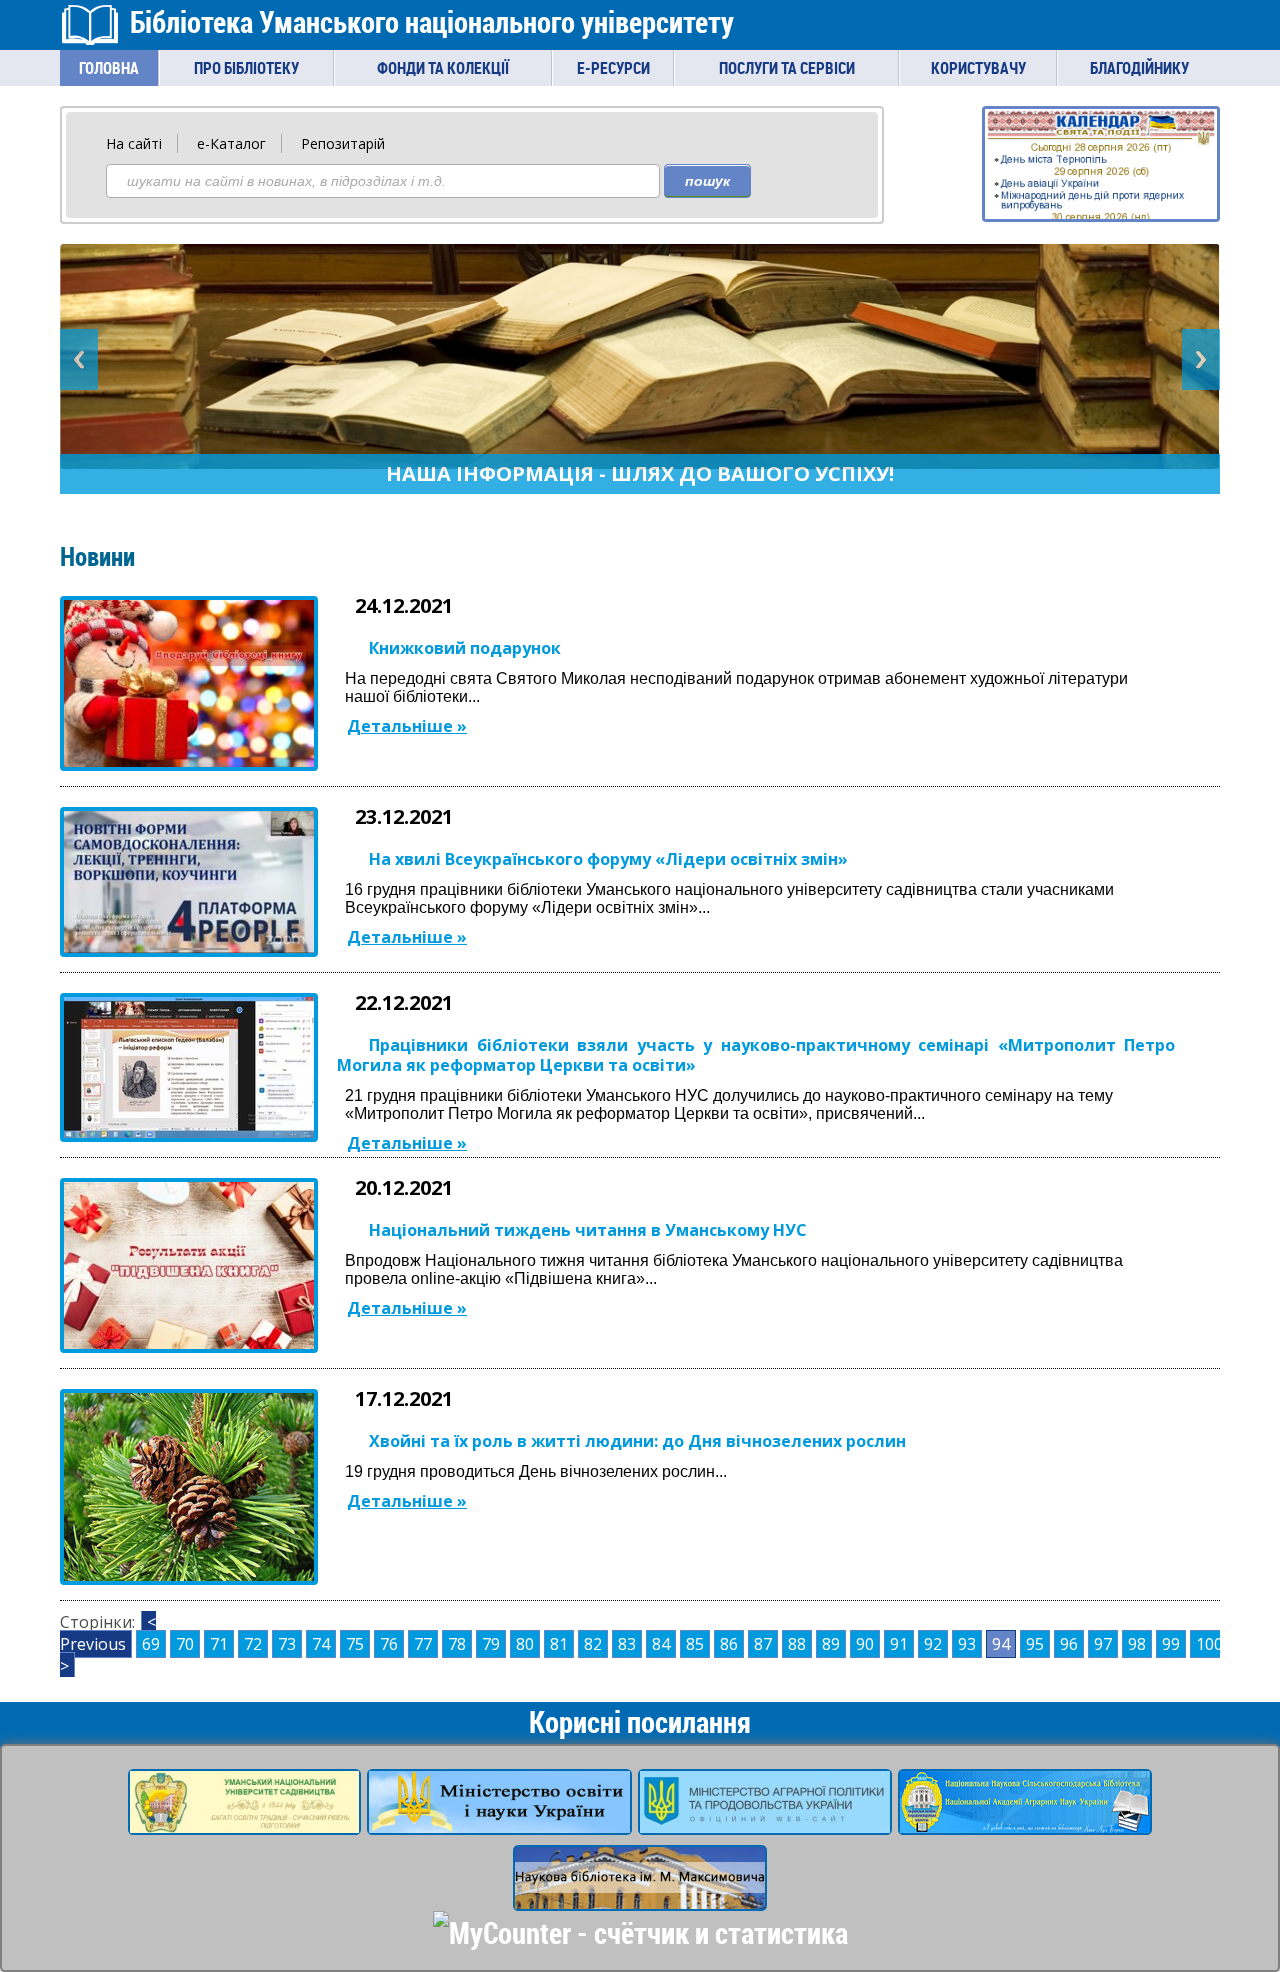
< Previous (108, 1633)
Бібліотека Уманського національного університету (432, 22)
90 (865, 1644)
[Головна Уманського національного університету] (244, 1822)
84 (661, 1644)
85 (695, 1644)
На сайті (134, 143)
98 (1137, 1644)
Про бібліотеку (246, 68)
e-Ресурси (613, 68)
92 (933, 1644)
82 (593, 1644)
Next (1201, 359)
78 (457, 1644)
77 (423, 1644)
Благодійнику (1139, 68)
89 (831, 1644)
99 (1171, 1644)
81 (559, 1644)
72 (253, 1644)
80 (525, 1644)
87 (763, 1644)
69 (151, 1644)
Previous (79, 359)
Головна (109, 68)
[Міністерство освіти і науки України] (499, 1822)
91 (899, 1644)
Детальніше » (407, 726)
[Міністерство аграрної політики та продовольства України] (765, 1822)
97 (1103, 1644)
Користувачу (978, 68)
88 (797, 1644)
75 (355, 1644)
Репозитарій (343, 143)
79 (491, 1644)
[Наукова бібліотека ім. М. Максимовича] (640, 1898)
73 (287, 1644)
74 (321, 1644)
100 (1209, 1644)
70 (185, 1644)
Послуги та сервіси (787, 68)
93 (967, 1644)
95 (1035, 1644)
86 (729, 1644)
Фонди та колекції (443, 68)
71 (219, 1644)
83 (627, 1644)
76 (389, 1644)
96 (1069, 1644)
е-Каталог (231, 143)
